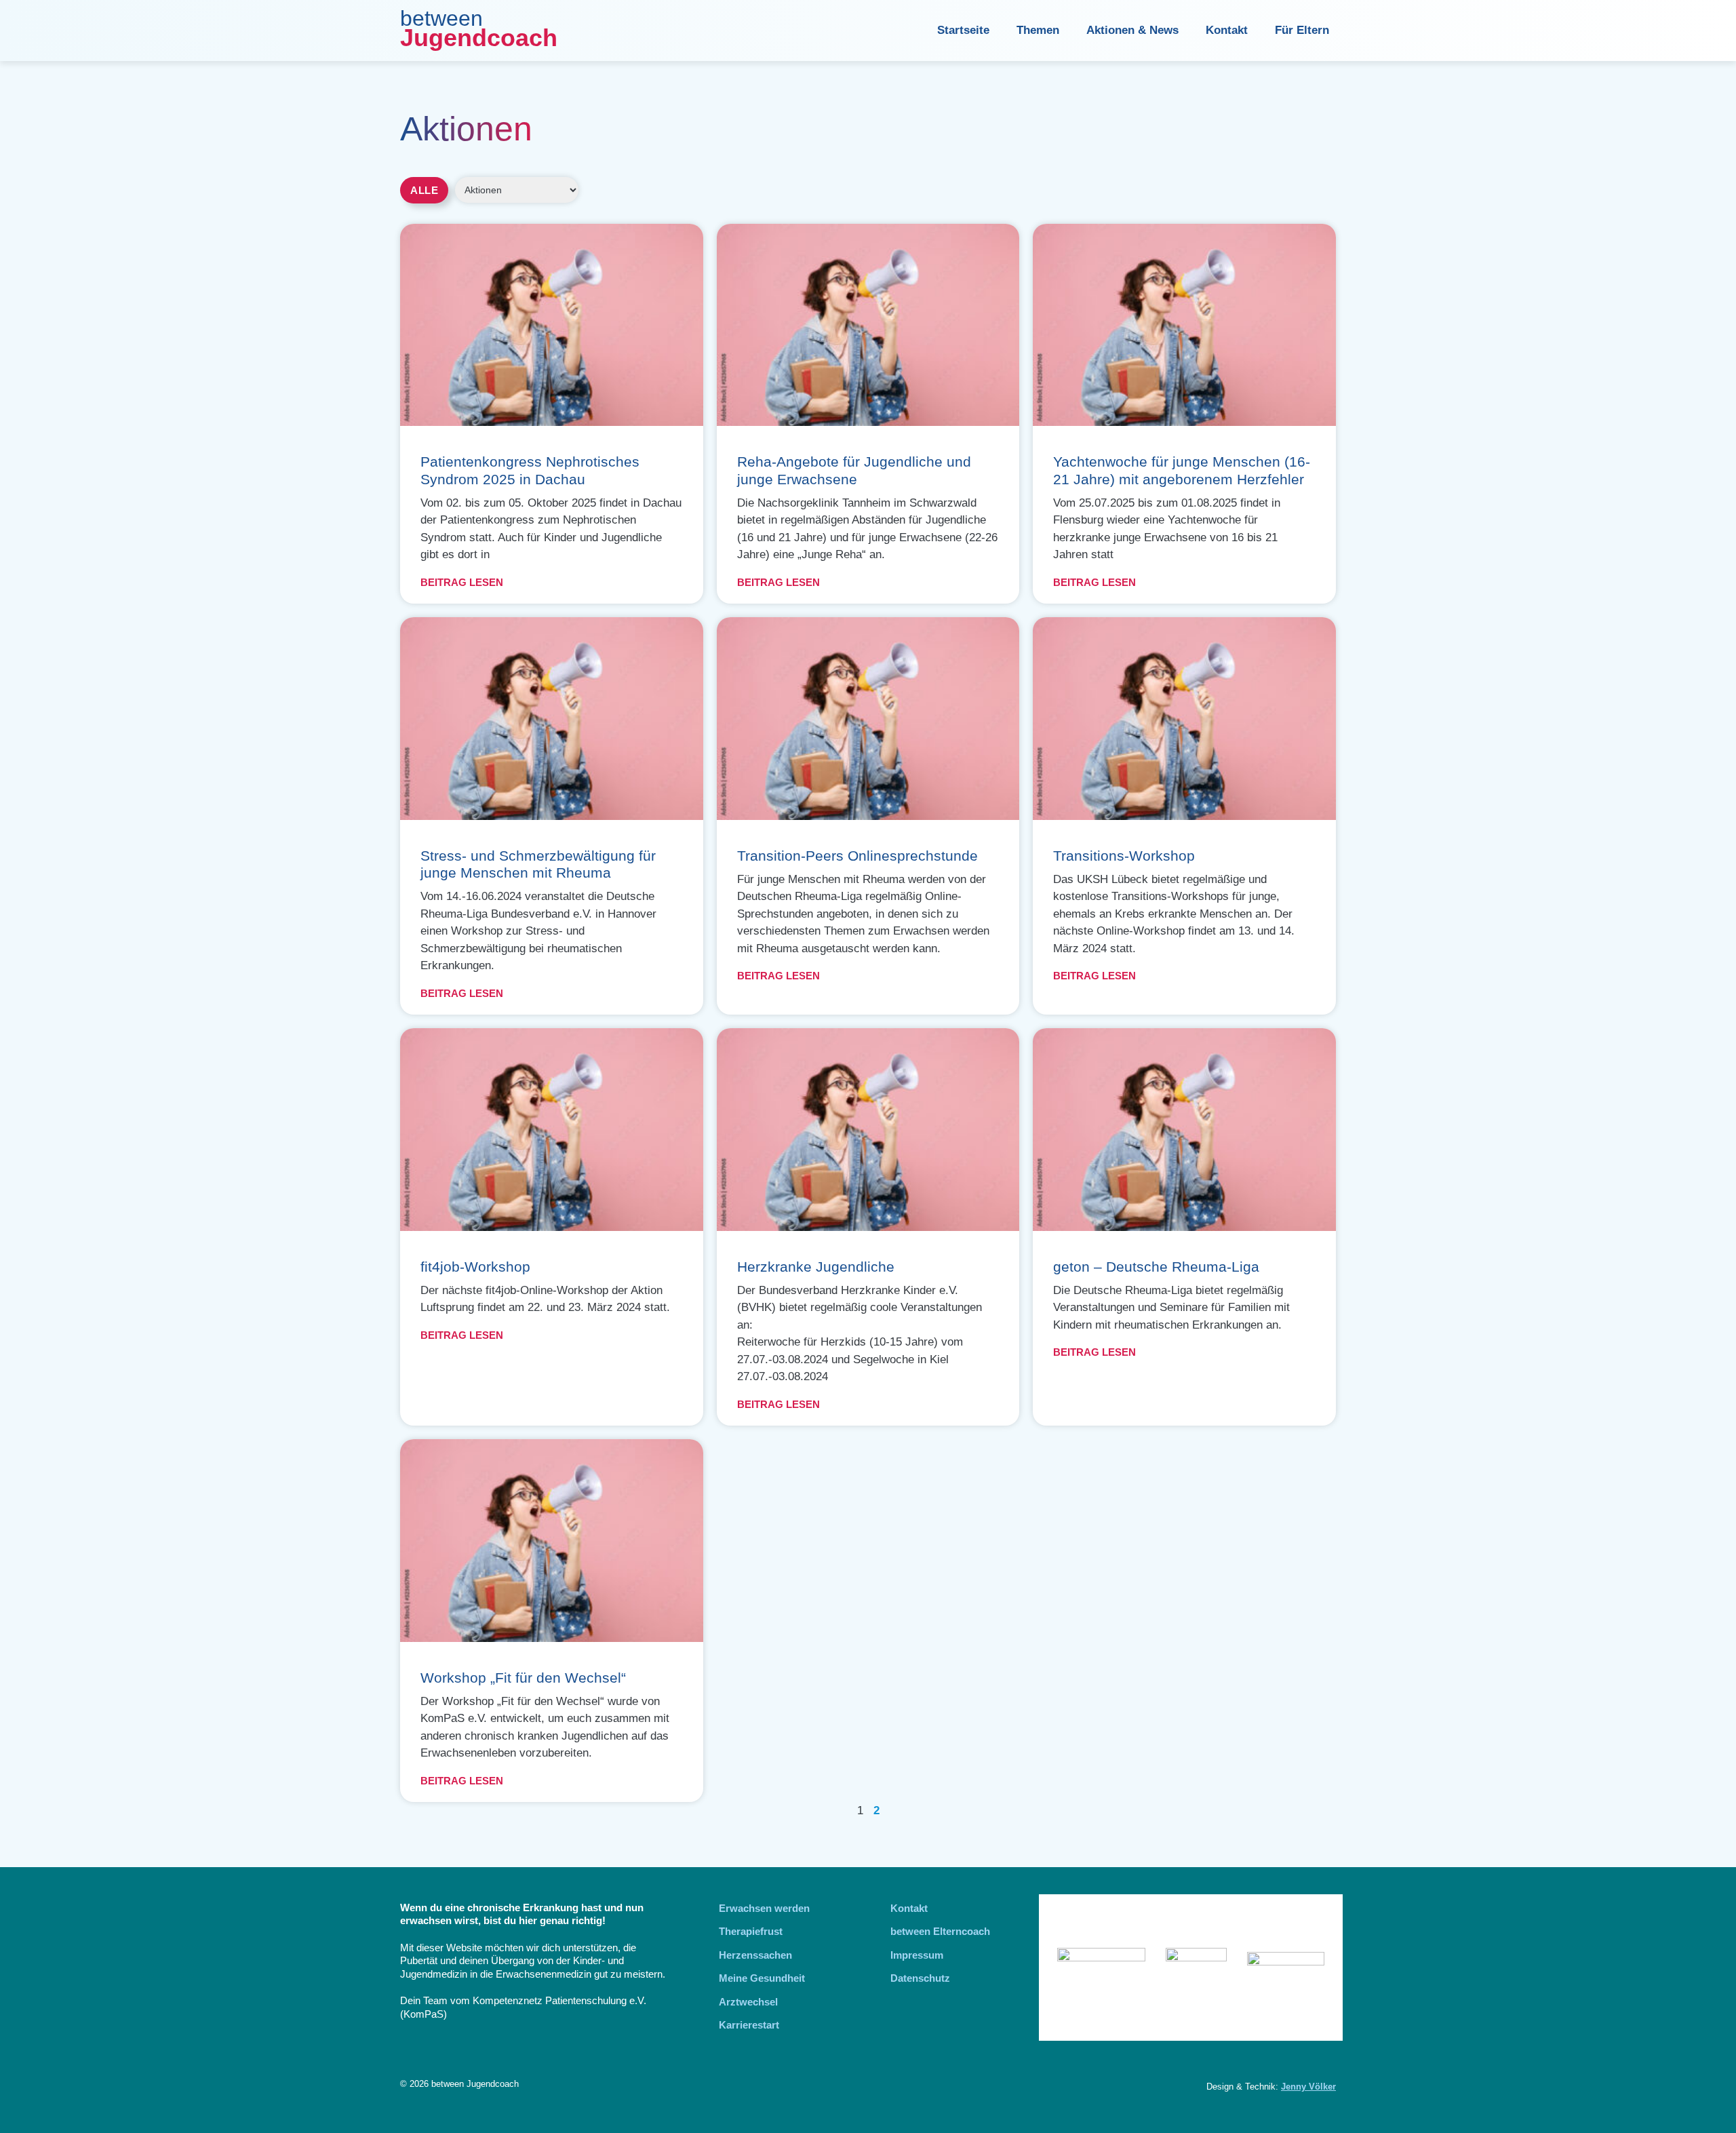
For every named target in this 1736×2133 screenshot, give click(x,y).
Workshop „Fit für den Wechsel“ (523, 1678)
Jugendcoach (479, 38)
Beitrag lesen (462, 582)
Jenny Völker (1308, 2087)
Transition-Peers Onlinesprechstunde (857, 856)
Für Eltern (1302, 30)
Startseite (963, 30)
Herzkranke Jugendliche (816, 1267)
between (441, 18)
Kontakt (1227, 30)
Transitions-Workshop (1124, 856)
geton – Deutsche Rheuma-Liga (1156, 1267)
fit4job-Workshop (475, 1267)
